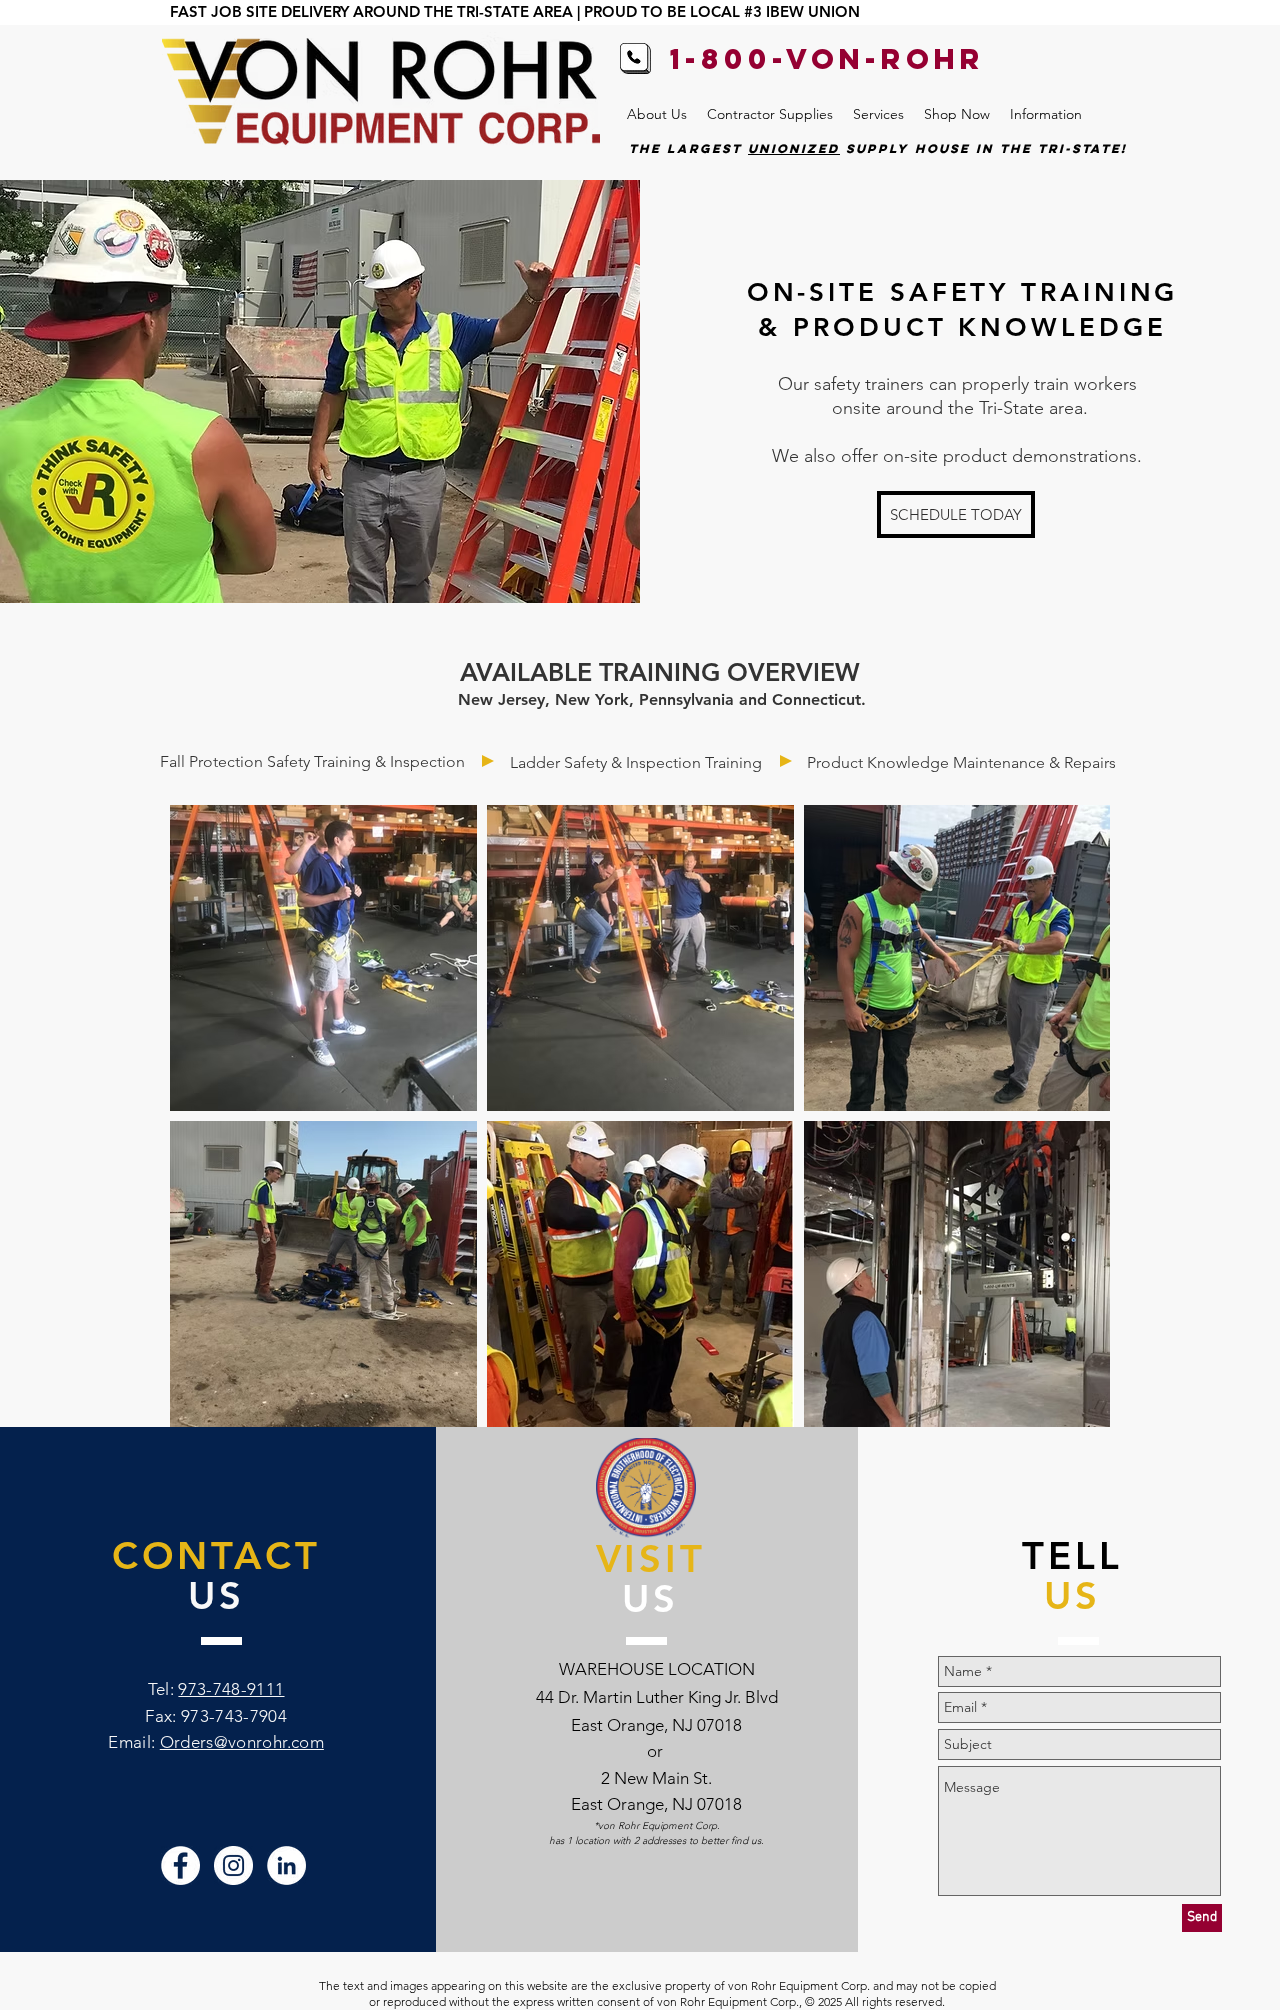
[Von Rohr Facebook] (180, 1865)
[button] (657, 114)
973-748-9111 (231, 1689)
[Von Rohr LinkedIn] (286, 1865)
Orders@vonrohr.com (242, 1742)
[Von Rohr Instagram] (233, 1865)
